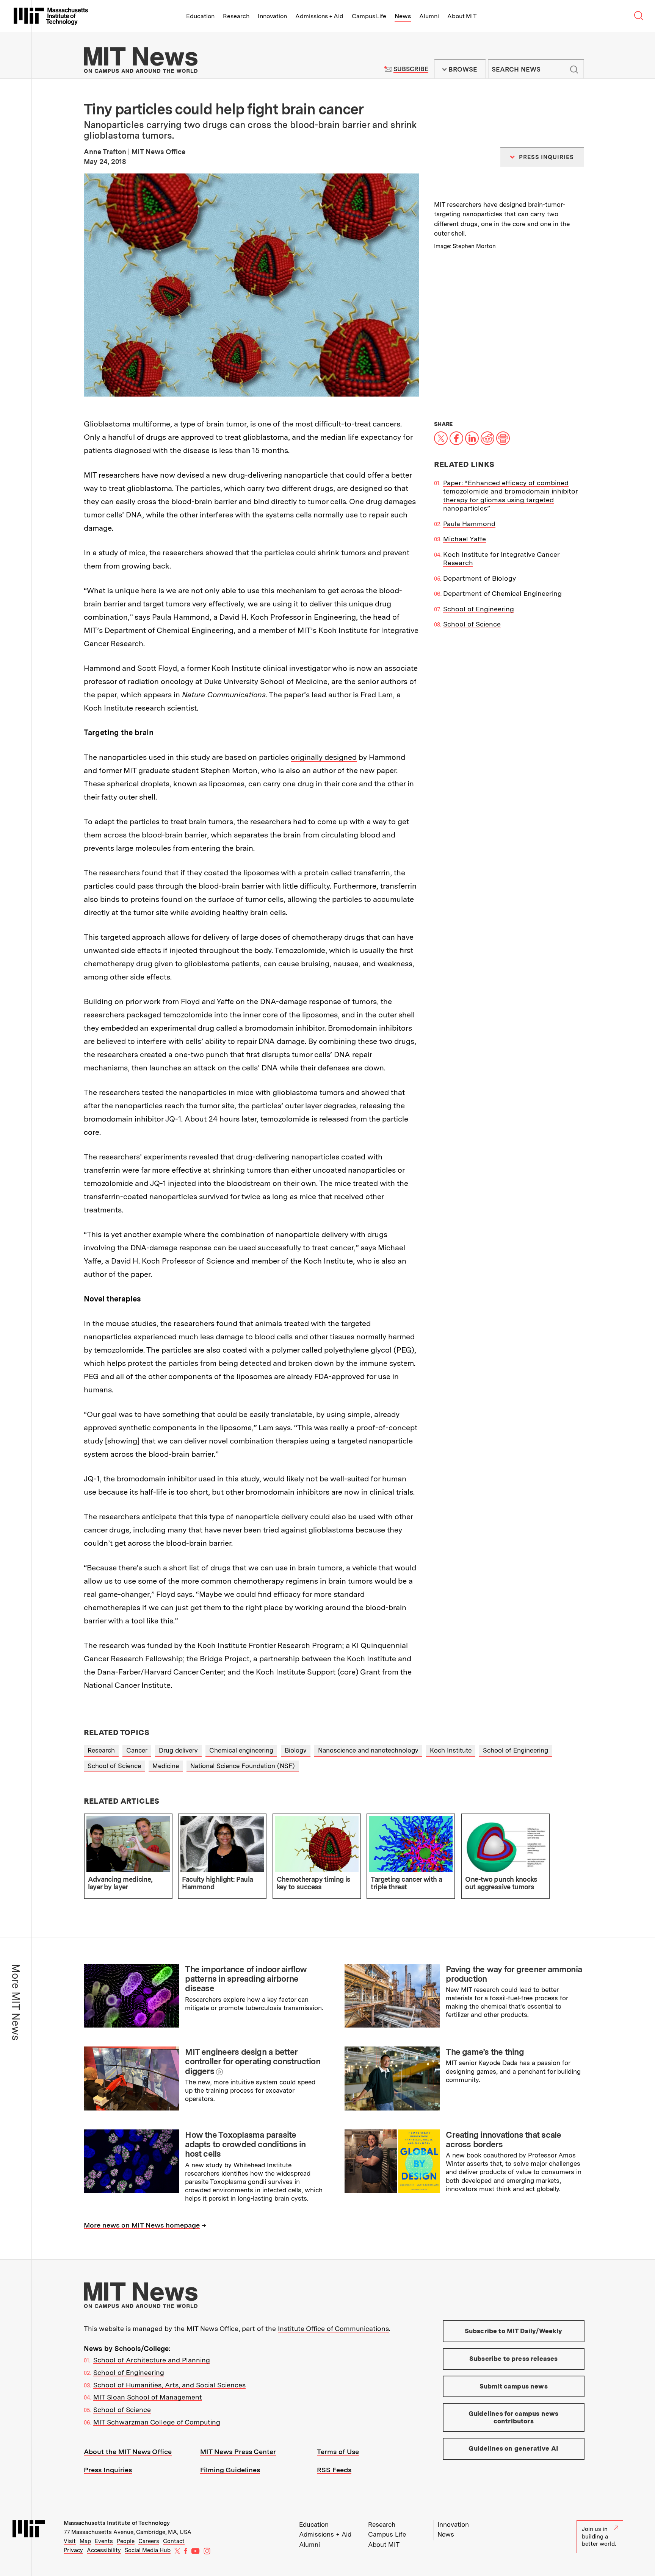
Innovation (272, 16)
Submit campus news (514, 2386)
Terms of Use (338, 2452)
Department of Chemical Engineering (502, 593)
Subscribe (411, 69)
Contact (174, 2541)
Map (85, 2541)
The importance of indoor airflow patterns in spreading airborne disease (246, 1979)
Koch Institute (451, 1750)
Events (104, 2541)
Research (236, 16)
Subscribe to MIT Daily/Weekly (514, 2331)
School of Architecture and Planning (152, 2360)
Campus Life (369, 16)
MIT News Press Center (238, 2452)
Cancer (137, 1750)
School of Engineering (479, 609)
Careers (149, 2541)
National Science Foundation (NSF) (243, 1766)
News (403, 16)
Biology (296, 1750)
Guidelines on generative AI (513, 2448)
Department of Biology (479, 578)
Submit (574, 69)
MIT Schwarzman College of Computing (157, 2422)
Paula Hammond (469, 524)
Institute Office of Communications (333, 2328)
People (126, 2541)
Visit (70, 2541)
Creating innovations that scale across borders (503, 2139)
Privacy (73, 2550)
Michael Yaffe (465, 539)
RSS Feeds (334, 2470)
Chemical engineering (241, 1750)
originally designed (324, 757)
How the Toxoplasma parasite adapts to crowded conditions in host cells (245, 2144)
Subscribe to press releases (514, 2359)
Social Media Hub (148, 2550)
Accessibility (104, 2550)
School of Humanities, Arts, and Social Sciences (169, 2385)
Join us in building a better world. (599, 2536)
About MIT (462, 16)
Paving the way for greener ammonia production (514, 1974)
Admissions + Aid (319, 16)
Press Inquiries (108, 2470)
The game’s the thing (485, 2052)
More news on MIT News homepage (142, 2225)
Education (200, 16)
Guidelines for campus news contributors (513, 2417)
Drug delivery (178, 1750)
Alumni (429, 16)
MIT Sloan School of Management (148, 2397)
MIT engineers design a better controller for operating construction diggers (253, 2061)
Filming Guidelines (230, 2470)
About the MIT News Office (128, 2452)
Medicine (166, 1766)
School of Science (472, 624)
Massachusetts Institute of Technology (117, 2523)
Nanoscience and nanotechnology (368, 1750)
